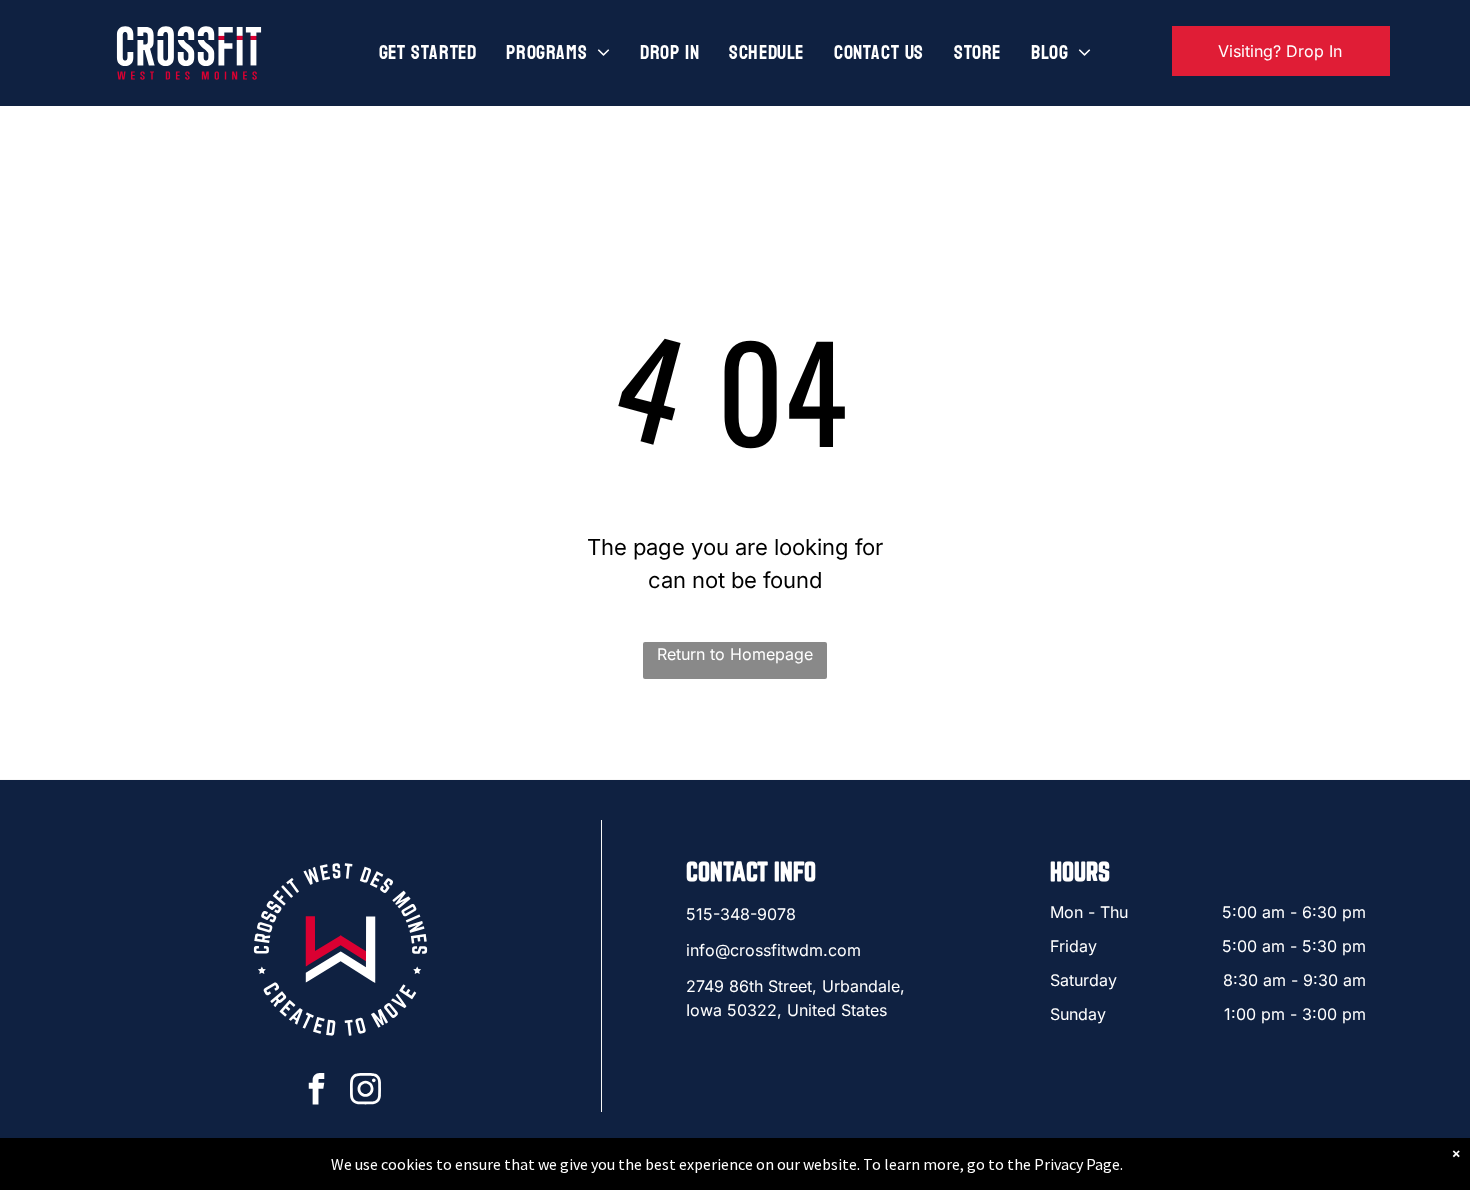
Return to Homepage (735, 654)
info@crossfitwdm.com (773, 950)
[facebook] (316, 1091)
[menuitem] (428, 52)
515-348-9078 (741, 914)
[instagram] (365, 1091)
